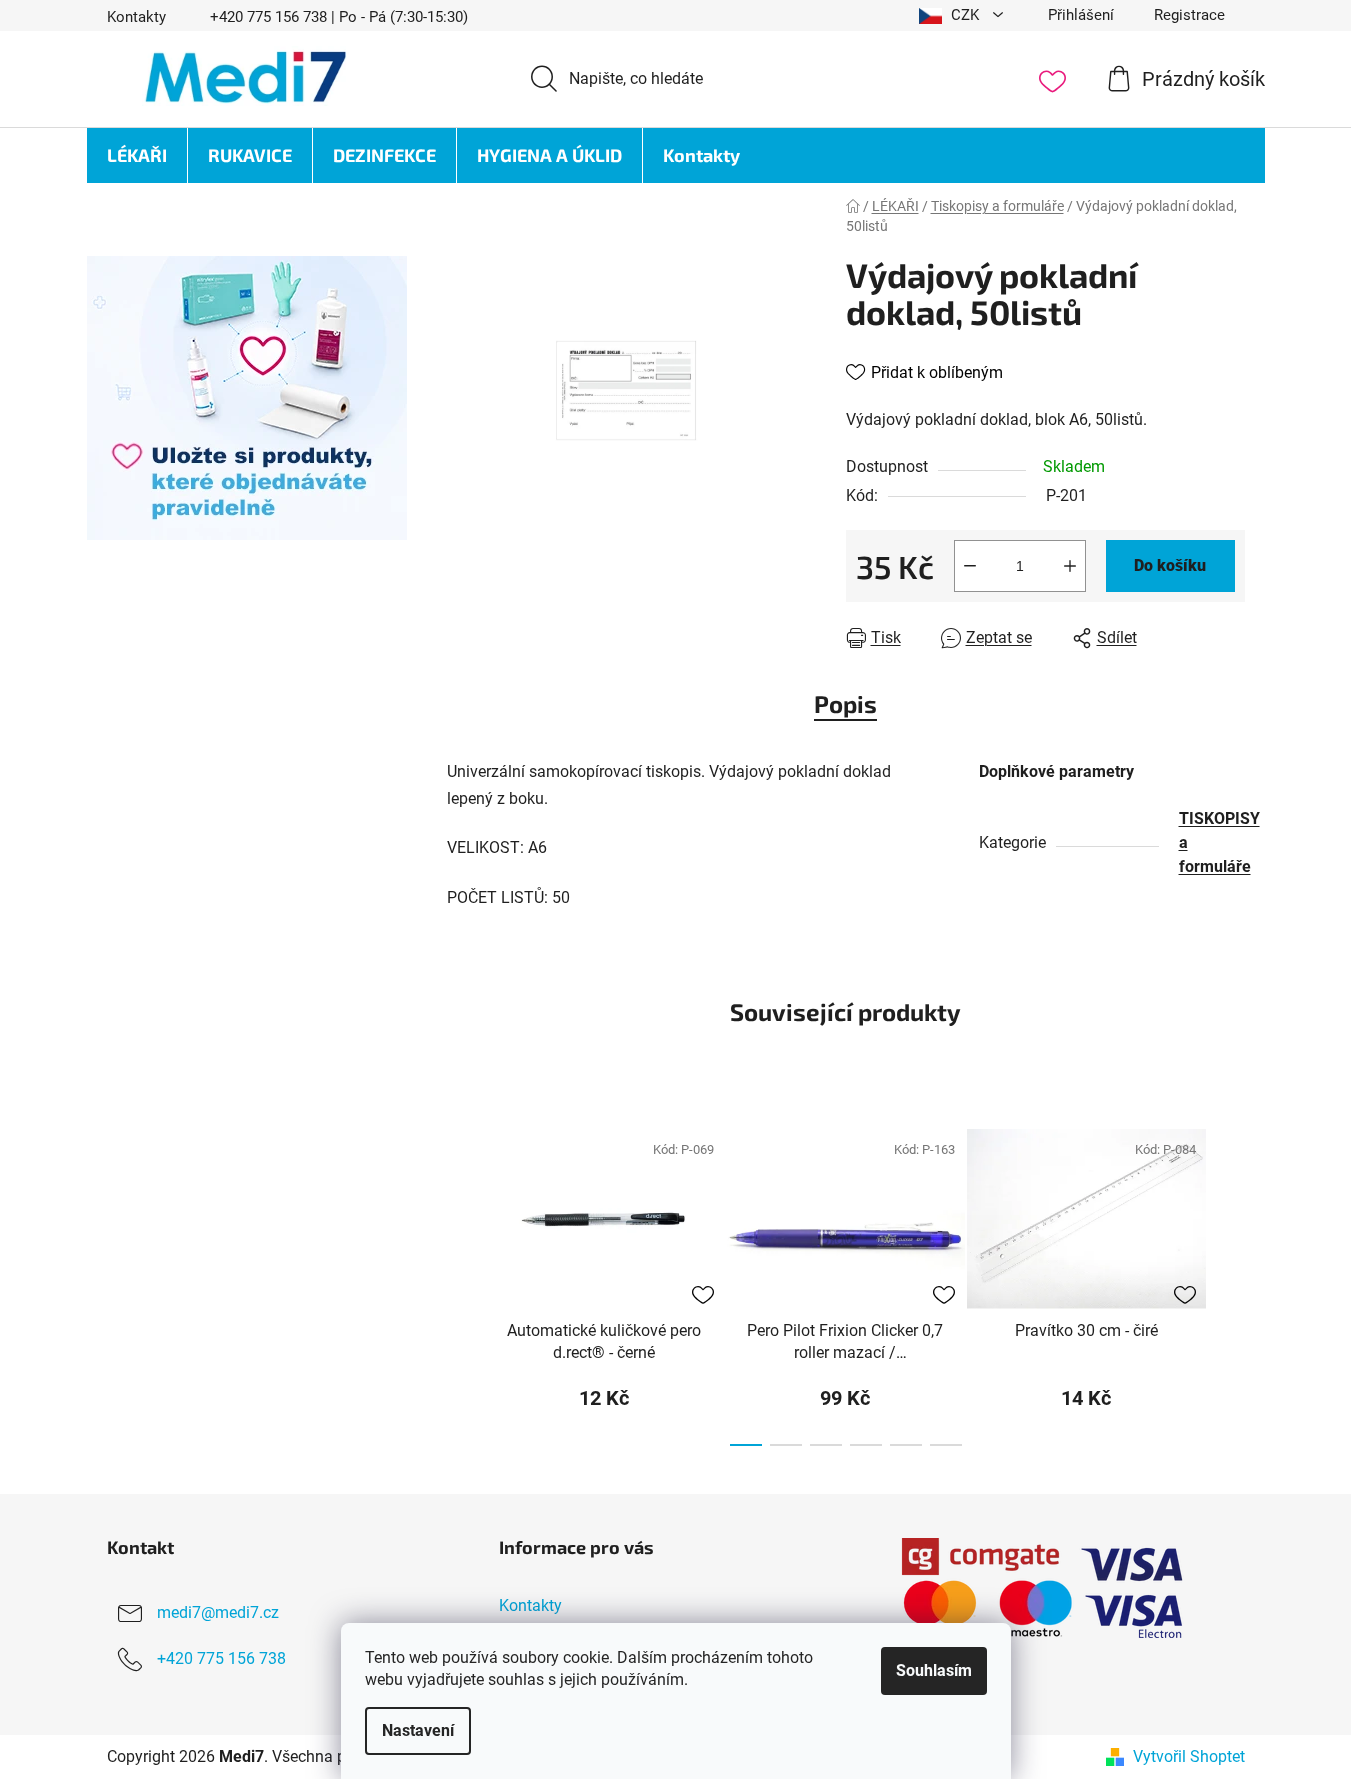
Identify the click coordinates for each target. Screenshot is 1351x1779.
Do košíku (1170, 565)
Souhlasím (934, 1670)
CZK (965, 15)
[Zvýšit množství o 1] (1070, 566)
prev (463, 1281)
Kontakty (136, 17)
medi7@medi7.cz (218, 1612)
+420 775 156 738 (221, 1658)
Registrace (1189, 15)
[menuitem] (137, 155)
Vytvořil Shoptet (1189, 1756)
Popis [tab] (845, 703)
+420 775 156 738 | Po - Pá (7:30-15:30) (339, 17)
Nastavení (418, 1730)
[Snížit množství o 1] (970, 566)
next (1229, 1281)
